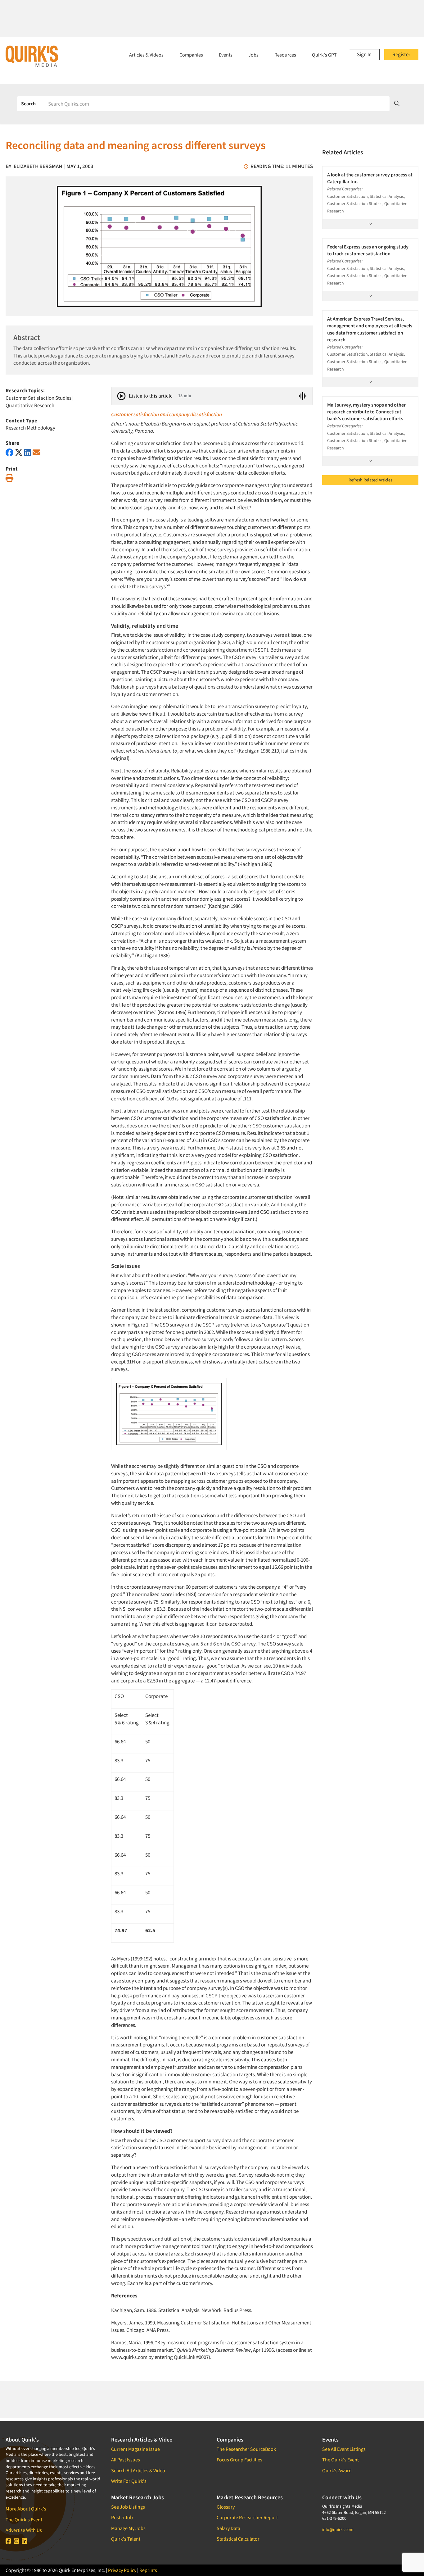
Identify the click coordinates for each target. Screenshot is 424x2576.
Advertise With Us (24, 2530)
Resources (285, 55)
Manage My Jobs (128, 2528)
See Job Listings (128, 2507)
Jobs (253, 55)
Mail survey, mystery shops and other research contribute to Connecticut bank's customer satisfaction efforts (366, 412)
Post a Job (122, 2517)
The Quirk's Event (24, 2519)
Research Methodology (30, 428)
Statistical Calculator (238, 2539)
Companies (191, 55)
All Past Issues (126, 2460)
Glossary (226, 2507)
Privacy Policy (122, 2570)
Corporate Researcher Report (247, 2517)
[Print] (9, 478)
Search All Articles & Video (138, 2470)
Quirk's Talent (126, 2539)
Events (226, 55)
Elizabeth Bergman (38, 166)
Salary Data (228, 2528)
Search (28, 103)
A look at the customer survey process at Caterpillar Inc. (370, 178)
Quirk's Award (337, 2470)
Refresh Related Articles (370, 480)
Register (401, 54)
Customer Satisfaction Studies (38, 398)
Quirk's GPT (324, 55)
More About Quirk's (26, 2509)
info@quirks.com (338, 2529)
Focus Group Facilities (239, 2460)
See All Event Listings (344, 2449)
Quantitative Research (30, 405)
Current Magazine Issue (135, 2449)
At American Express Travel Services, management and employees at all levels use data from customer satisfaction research (370, 329)
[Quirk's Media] (32, 56)
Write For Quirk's (129, 2481)
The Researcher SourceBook (246, 2449)
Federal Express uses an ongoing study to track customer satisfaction (368, 250)
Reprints (148, 2570)
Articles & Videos (146, 55)
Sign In (364, 54)
